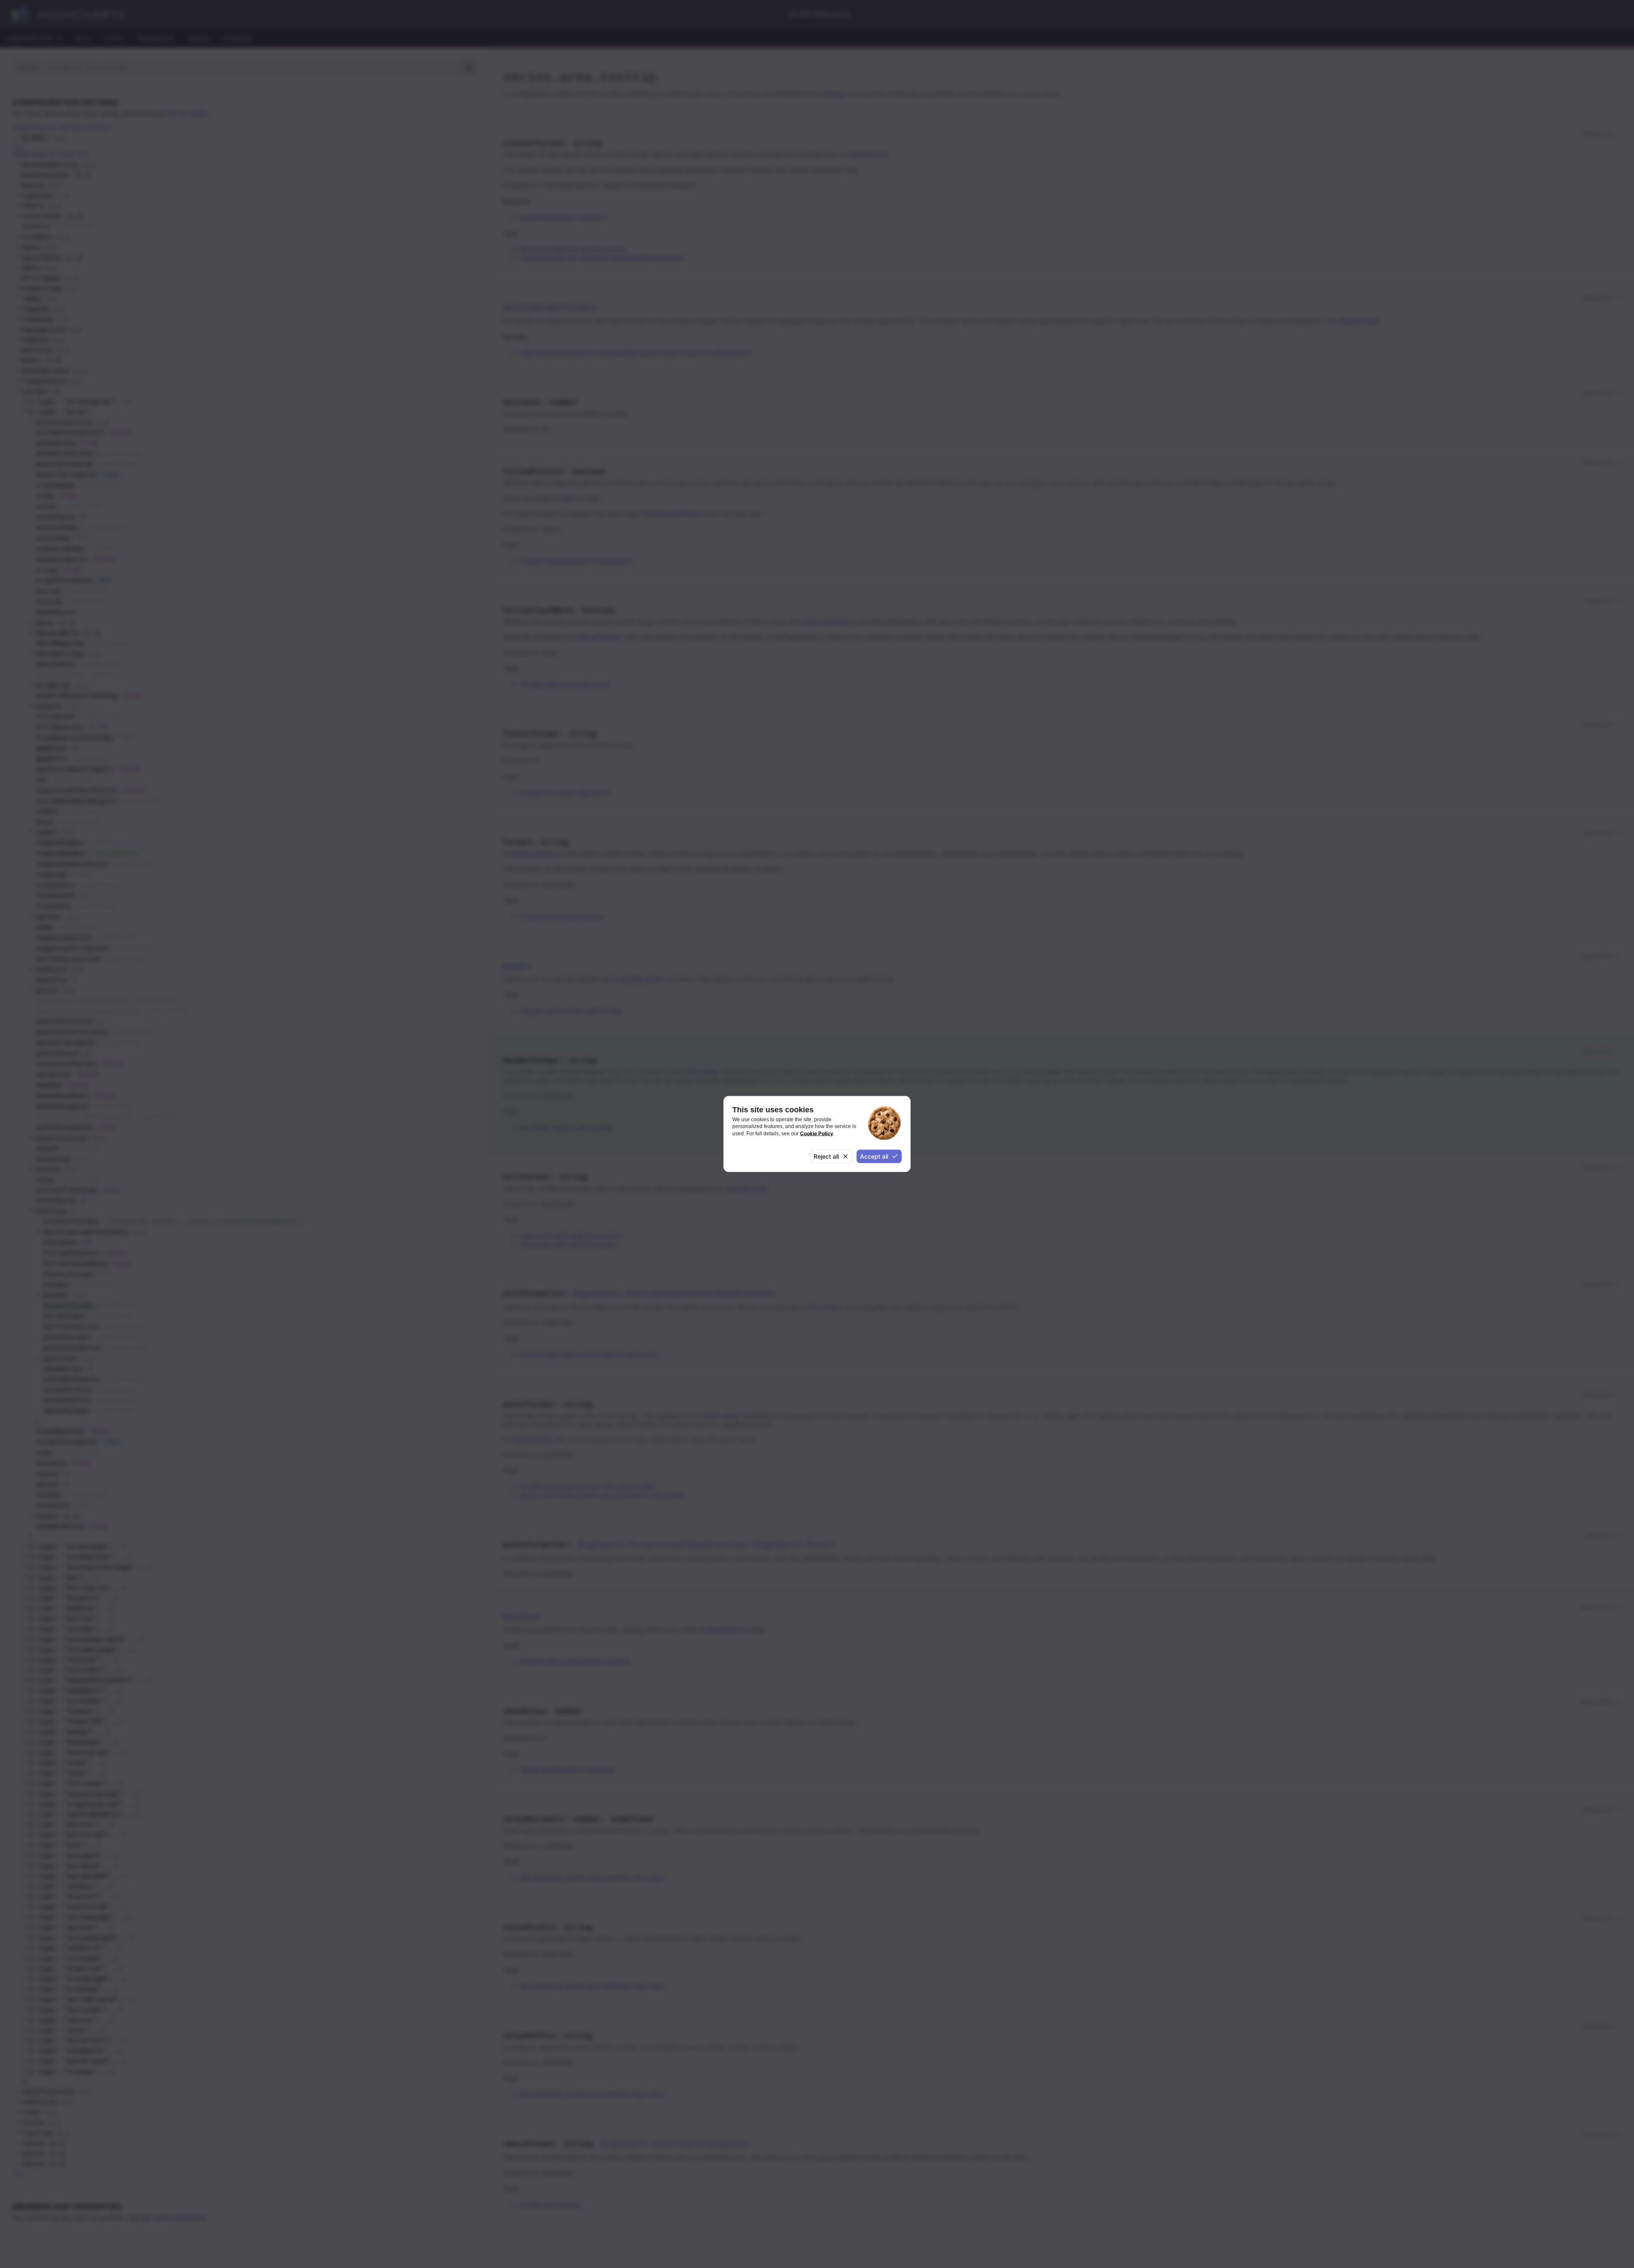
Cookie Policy (817, 1133)
